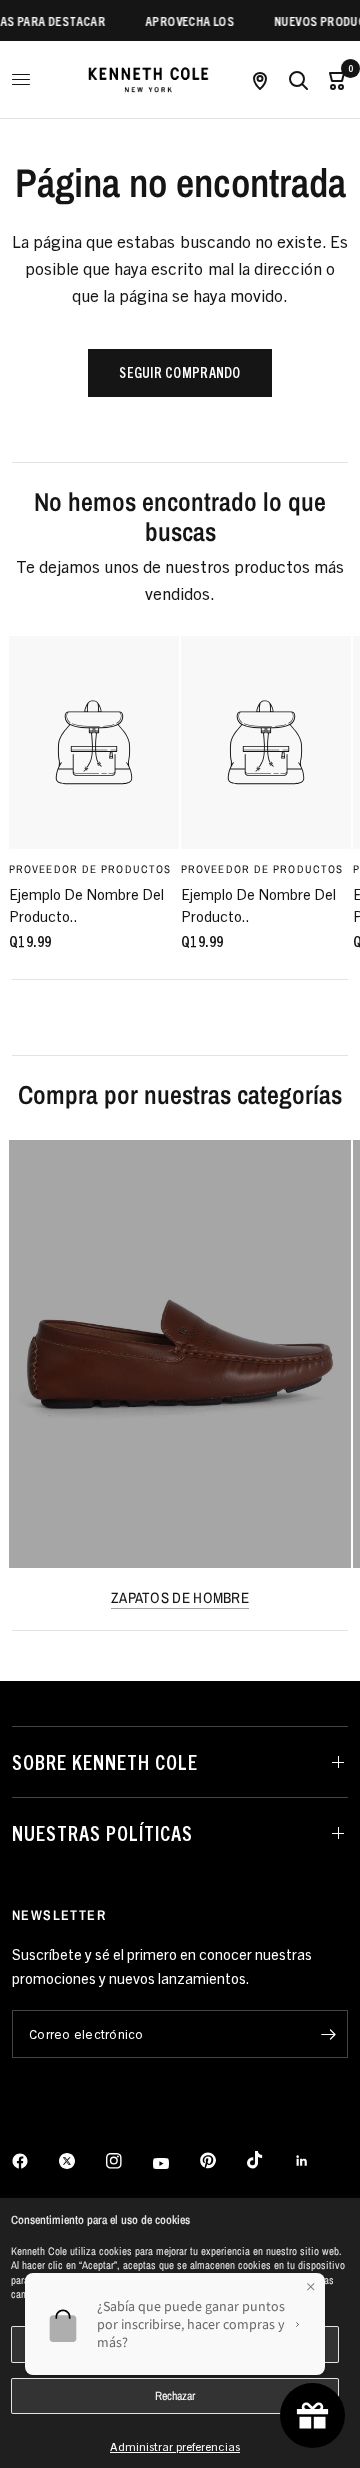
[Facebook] (34, 2161)
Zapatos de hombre (180, 1597)
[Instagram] (128, 2161)
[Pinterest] (222, 2161)
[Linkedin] (316, 2161)
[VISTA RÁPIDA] (94, 742)
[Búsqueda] (298, 79)
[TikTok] (269, 2160)
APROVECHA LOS (181, 20)
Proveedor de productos (90, 868)
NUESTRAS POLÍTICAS (102, 1832)
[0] (332, 79)
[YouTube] (175, 2164)
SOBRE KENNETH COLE (105, 1761)
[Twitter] (81, 2161)
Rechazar (175, 2396)
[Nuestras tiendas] (260, 79)
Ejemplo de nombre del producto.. (86, 904)
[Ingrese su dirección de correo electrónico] (328, 2034)
